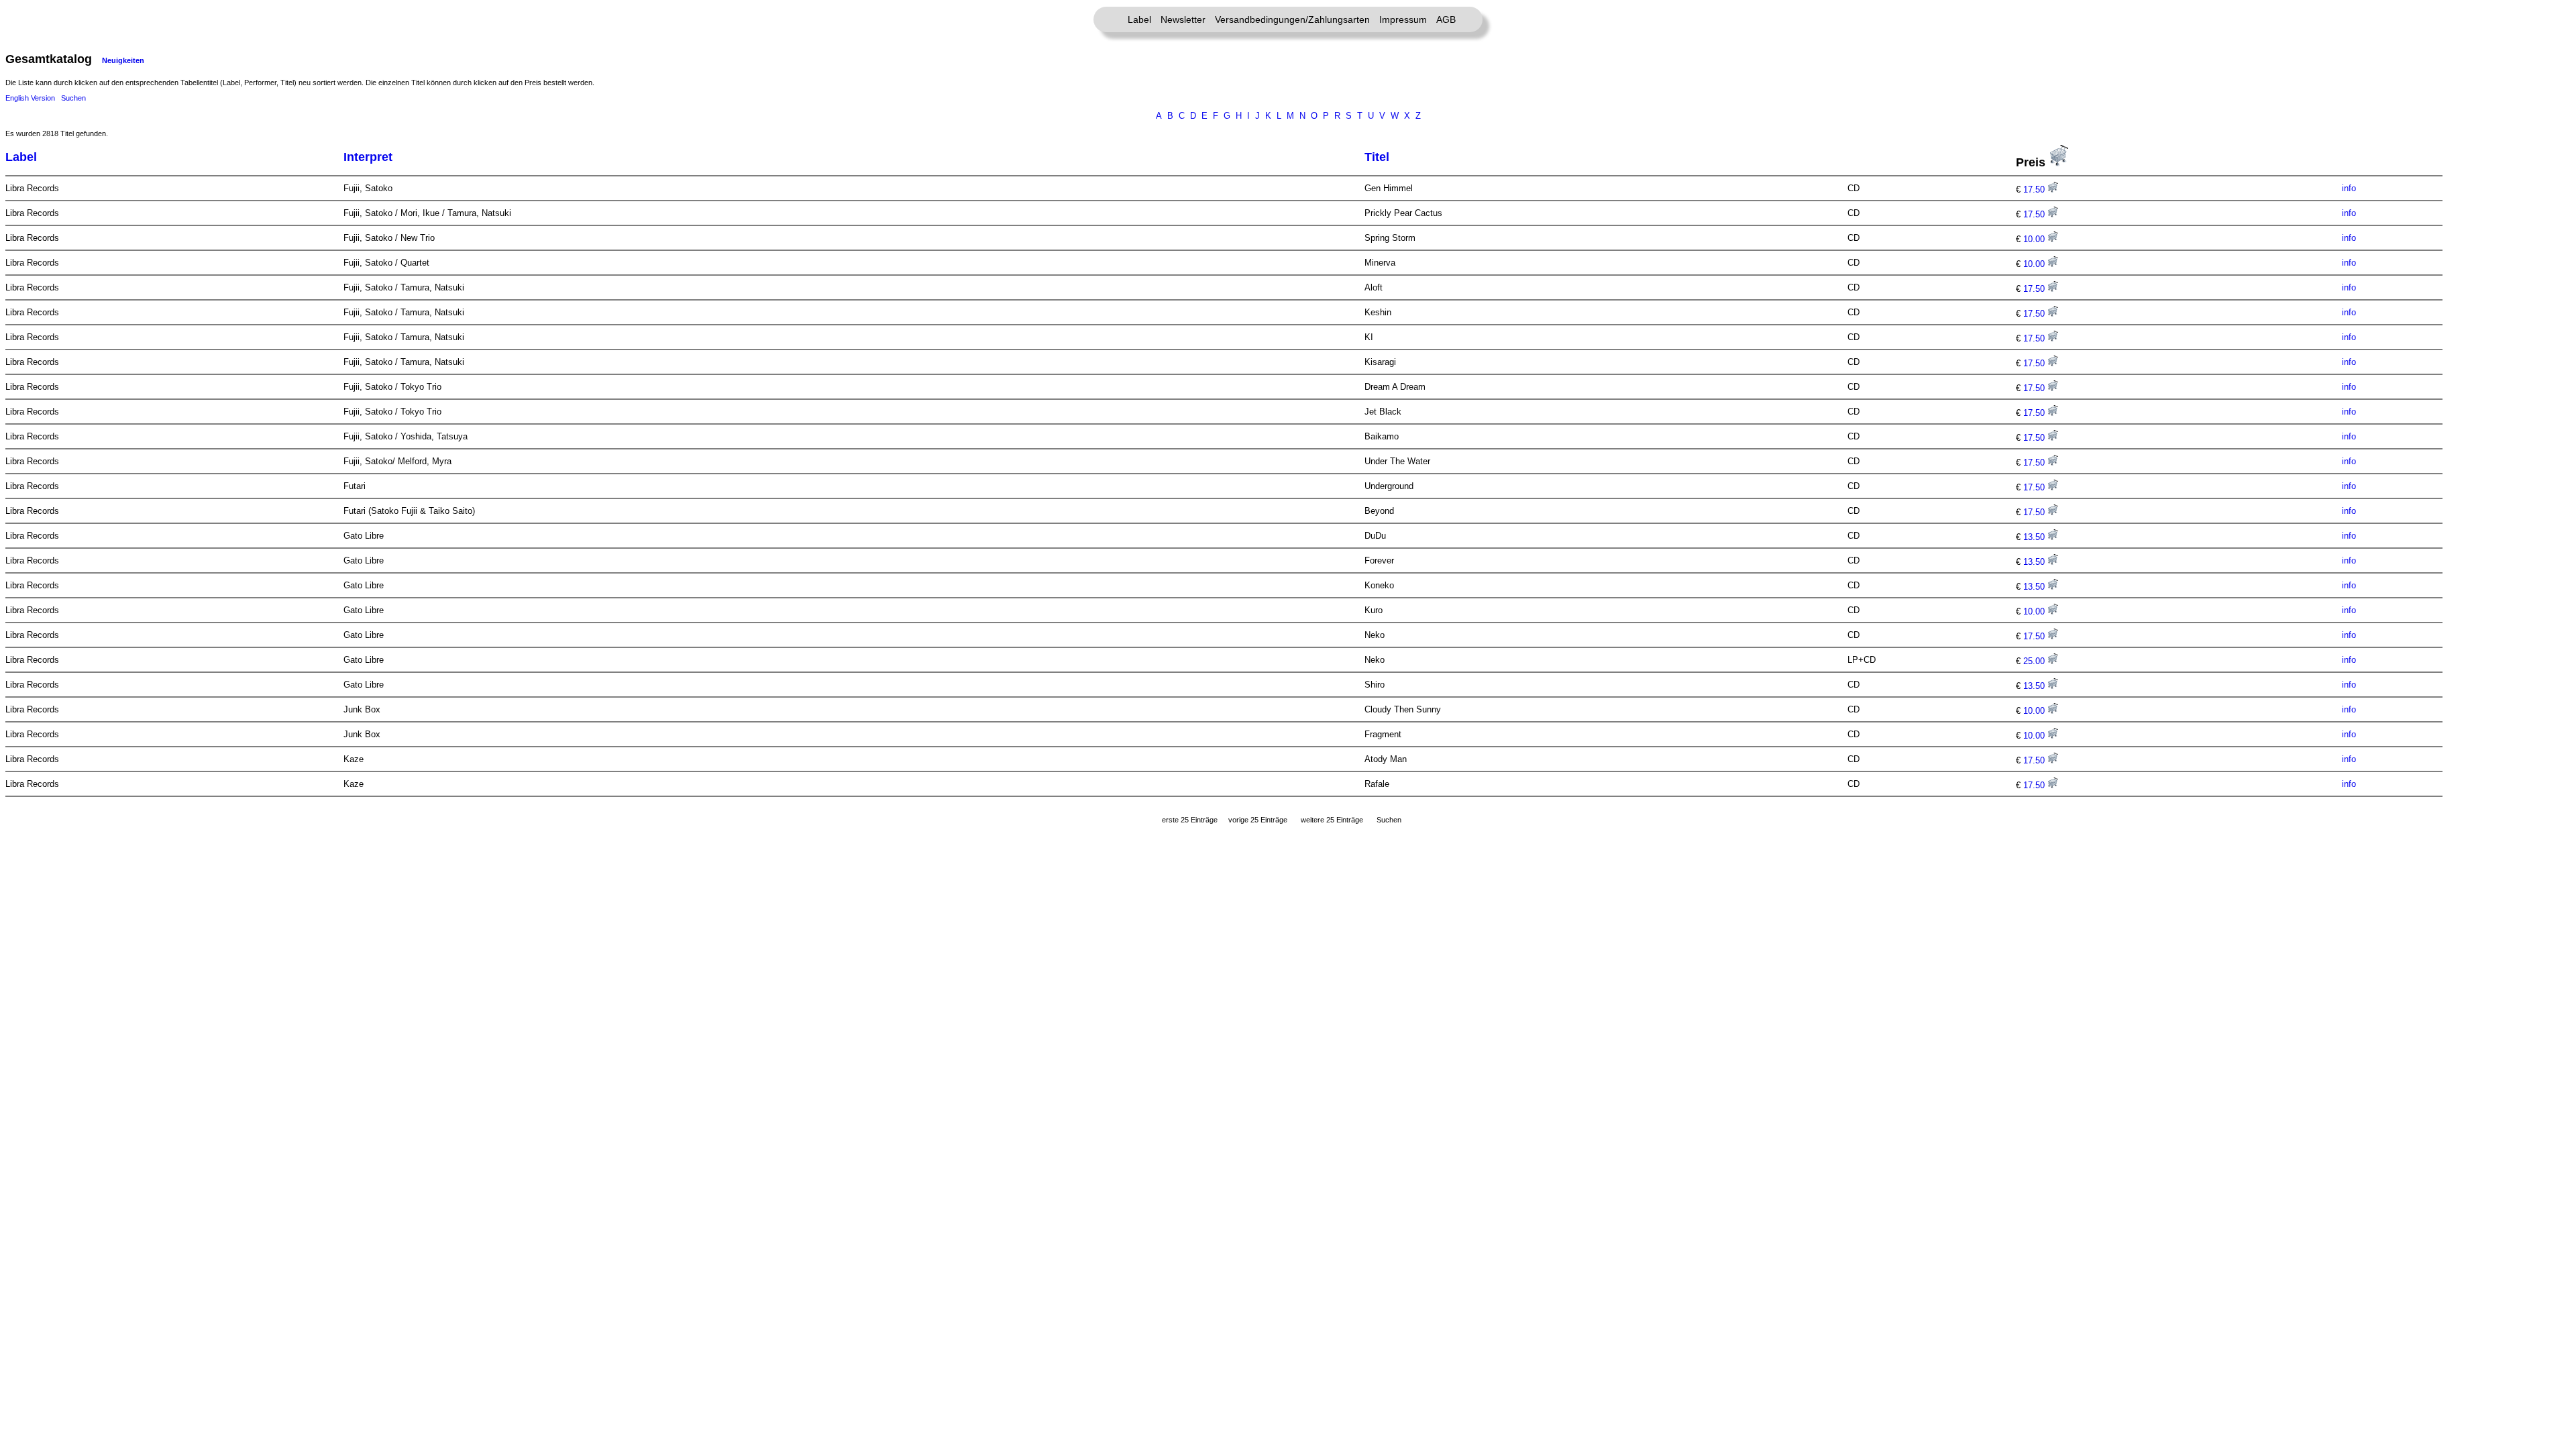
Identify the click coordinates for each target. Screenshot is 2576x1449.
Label (1139, 19)
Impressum (1403, 19)
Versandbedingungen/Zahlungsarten (1292, 19)
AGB (1446, 19)
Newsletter (1183, 19)
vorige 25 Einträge (1258, 820)
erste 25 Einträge (1190, 820)
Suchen (73, 98)
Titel (1377, 157)
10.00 (2035, 239)
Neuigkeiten (123, 60)
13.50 (2035, 537)
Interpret (368, 157)
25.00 (2035, 661)
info (2349, 188)
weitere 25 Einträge (1332, 820)
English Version (30, 98)
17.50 (2035, 190)
